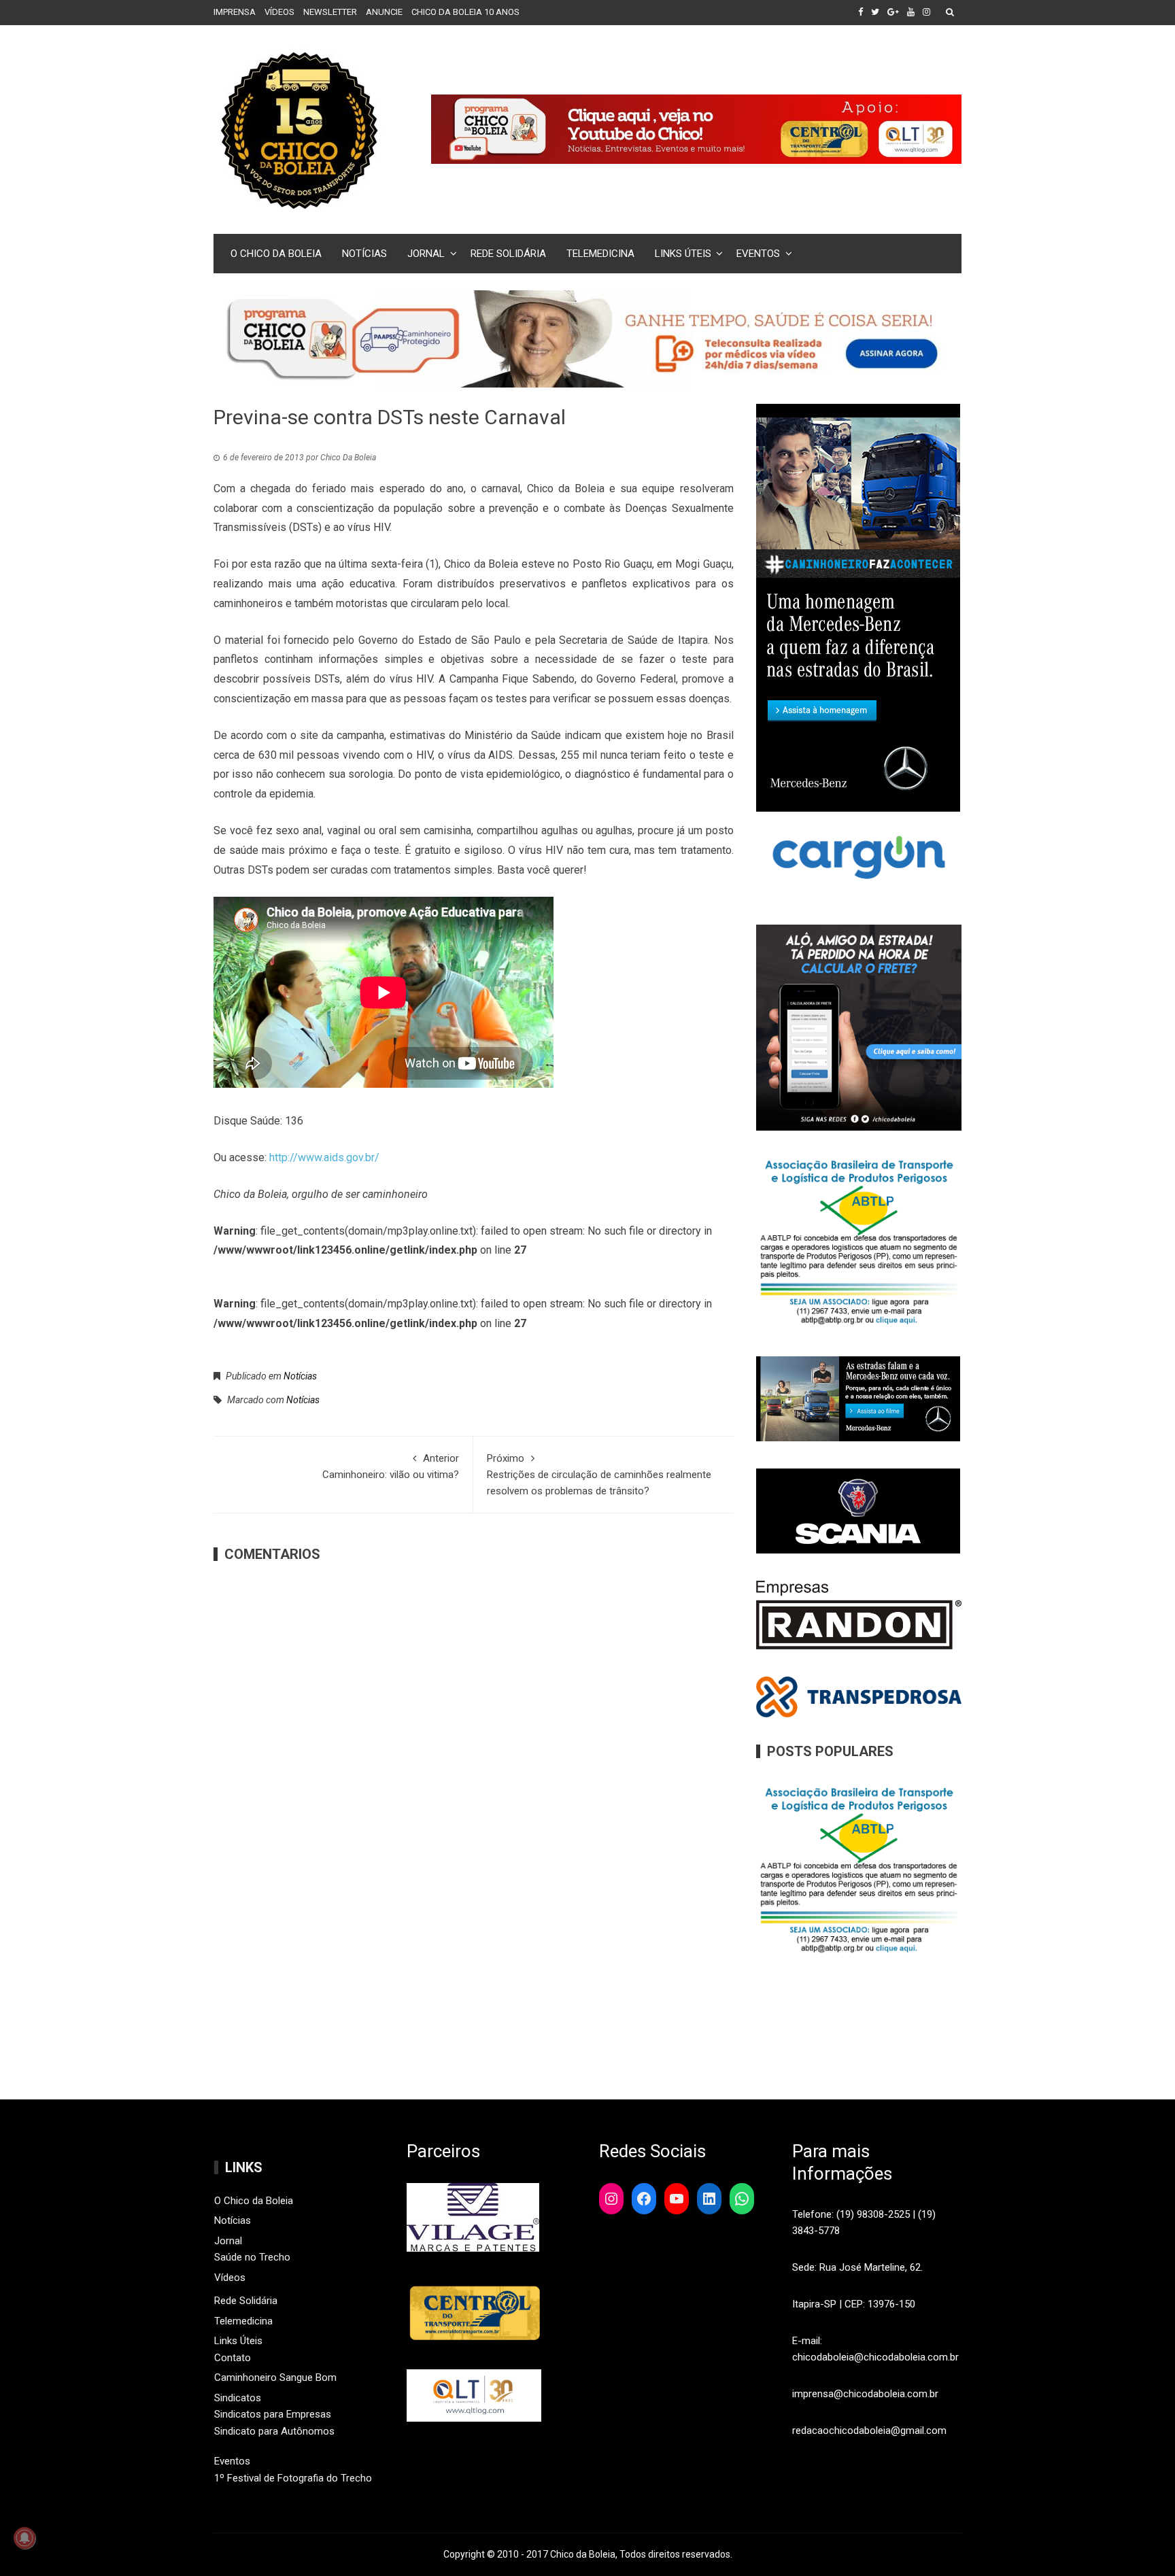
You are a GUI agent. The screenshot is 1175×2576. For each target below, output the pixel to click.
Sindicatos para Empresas (273, 2414)
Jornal (426, 254)
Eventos (758, 254)
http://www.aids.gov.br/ (324, 1157)
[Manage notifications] (24, 2538)
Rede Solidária (508, 254)
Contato (233, 2358)
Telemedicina (600, 254)
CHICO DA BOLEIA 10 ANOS (465, 12)
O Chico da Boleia (276, 254)
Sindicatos (238, 2398)
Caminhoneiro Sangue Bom (275, 2377)
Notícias (364, 254)
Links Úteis (683, 254)
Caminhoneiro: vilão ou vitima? (391, 1466)
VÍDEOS (279, 12)
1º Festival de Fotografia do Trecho (293, 2478)
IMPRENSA (235, 12)
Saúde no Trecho (252, 2257)
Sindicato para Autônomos (274, 2431)
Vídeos (230, 2278)
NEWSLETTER (330, 12)
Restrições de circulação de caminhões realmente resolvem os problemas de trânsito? (599, 1475)
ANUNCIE (384, 12)
